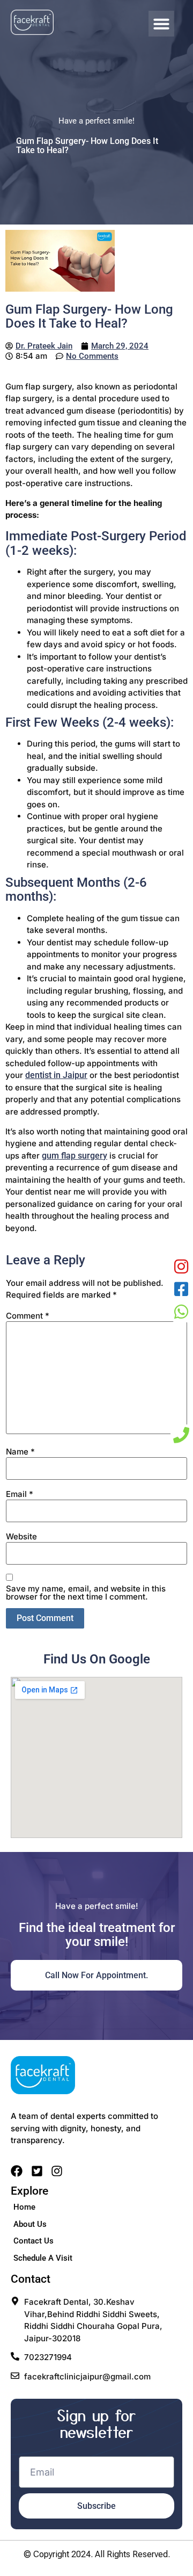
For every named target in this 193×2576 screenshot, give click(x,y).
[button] (161, 24)
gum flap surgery (75, 1156)
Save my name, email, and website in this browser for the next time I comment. (86, 1593)
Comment (28, 1316)
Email (20, 1494)
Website (21, 1536)
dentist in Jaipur (56, 1075)
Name (20, 1452)
